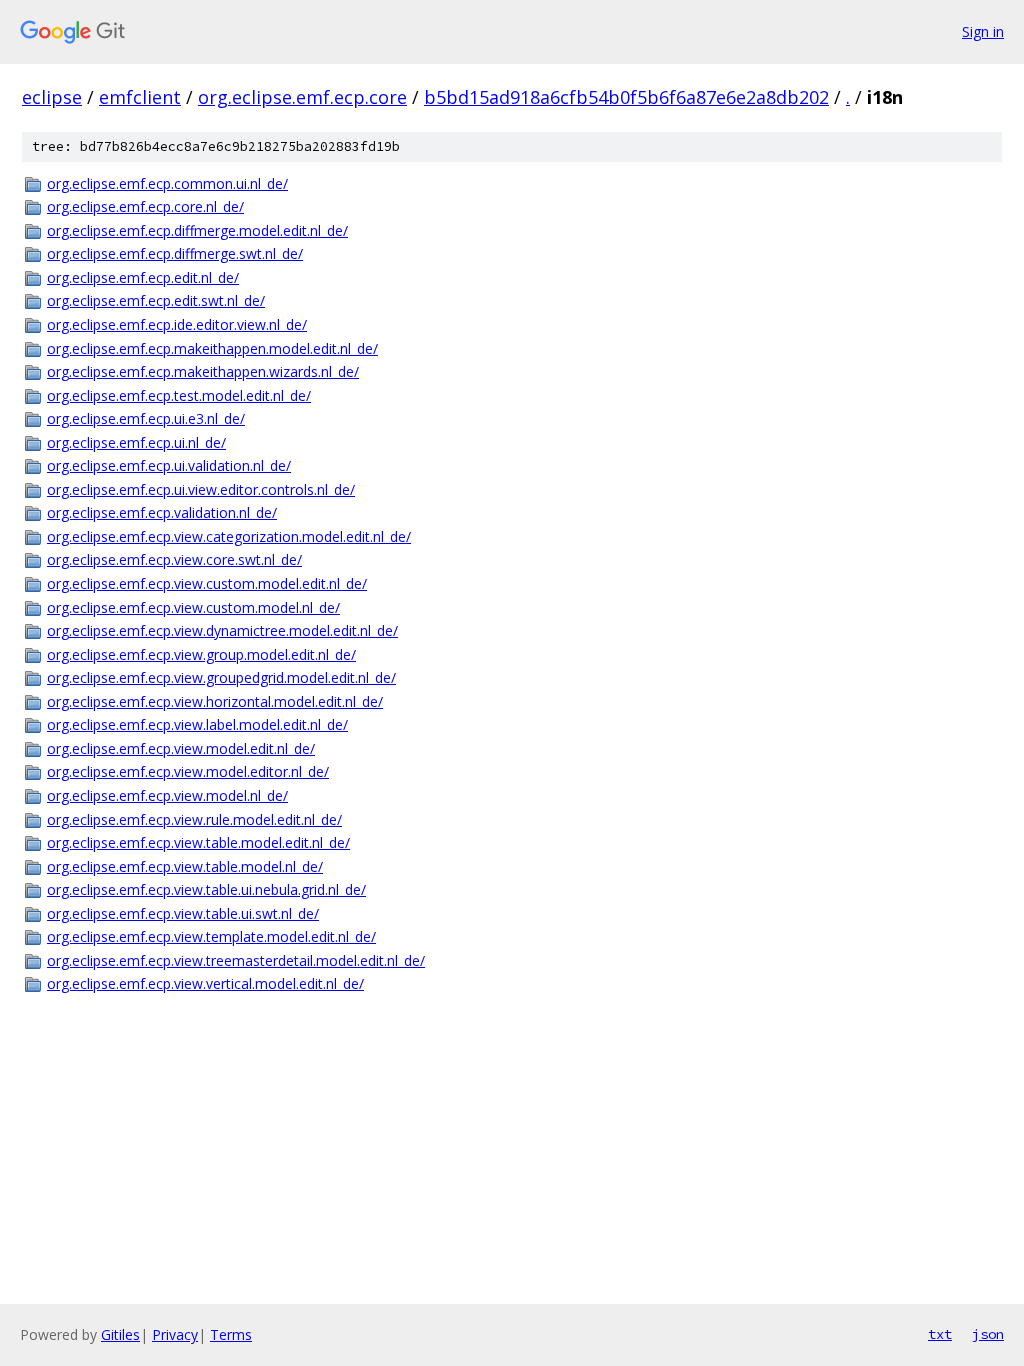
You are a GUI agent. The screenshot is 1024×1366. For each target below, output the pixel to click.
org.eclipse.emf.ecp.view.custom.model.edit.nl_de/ (207, 583)
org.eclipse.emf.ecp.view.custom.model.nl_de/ (193, 607)
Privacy (175, 1334)
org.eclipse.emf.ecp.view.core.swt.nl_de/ (174, 559)
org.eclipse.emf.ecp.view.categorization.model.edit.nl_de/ (229, 536)
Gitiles (120, 1334)
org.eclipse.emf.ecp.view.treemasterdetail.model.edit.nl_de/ (236, 960)
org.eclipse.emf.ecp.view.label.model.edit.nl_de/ (197, 724)
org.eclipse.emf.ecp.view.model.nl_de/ (167, 795)
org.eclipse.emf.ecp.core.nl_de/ (145, 206)
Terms (231, 1334)
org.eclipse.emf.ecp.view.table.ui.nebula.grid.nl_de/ (206, 889)
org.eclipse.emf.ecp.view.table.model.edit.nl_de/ (198, 842)
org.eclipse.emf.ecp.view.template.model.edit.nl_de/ (211, 936)
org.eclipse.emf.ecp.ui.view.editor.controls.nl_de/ (201, 489)
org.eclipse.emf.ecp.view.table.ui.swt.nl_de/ (183, 913)
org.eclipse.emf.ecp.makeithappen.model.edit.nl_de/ (212, 348)
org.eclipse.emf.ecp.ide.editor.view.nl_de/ (177, 324)
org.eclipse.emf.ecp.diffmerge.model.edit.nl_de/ (197, 230)
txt (940, 1334)
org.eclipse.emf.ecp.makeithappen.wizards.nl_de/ (203, 371)
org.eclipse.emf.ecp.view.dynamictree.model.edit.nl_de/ (222, 630)
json (988, 1334)
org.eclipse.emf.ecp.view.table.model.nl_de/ (185, 866)
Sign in (983, 31)
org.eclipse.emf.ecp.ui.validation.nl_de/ (169, 465)
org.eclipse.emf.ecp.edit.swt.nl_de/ (156, 300)
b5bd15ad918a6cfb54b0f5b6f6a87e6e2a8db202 (626, 97)
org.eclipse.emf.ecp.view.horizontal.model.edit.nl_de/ (215, 701)
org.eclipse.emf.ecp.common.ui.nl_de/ (167, 183)
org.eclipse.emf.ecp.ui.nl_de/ (136, 442)
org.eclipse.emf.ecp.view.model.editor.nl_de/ (188, 771)
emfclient (140, 97)
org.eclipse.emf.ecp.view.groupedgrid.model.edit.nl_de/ (221, 677)
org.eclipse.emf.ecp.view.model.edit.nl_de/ (181, 748)
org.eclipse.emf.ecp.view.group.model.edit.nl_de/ (201, 654)
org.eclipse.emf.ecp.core (302, 97)
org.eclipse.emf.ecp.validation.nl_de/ (162, 512)
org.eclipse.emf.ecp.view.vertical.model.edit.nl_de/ (205, 983)
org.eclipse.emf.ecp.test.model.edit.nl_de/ (179, 395)
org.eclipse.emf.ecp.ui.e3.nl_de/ (146, 418)
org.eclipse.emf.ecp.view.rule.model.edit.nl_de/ (194, 819)
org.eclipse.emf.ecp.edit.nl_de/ (143, 277)
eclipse (52, 97)
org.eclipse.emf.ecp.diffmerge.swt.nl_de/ (175, 253)
